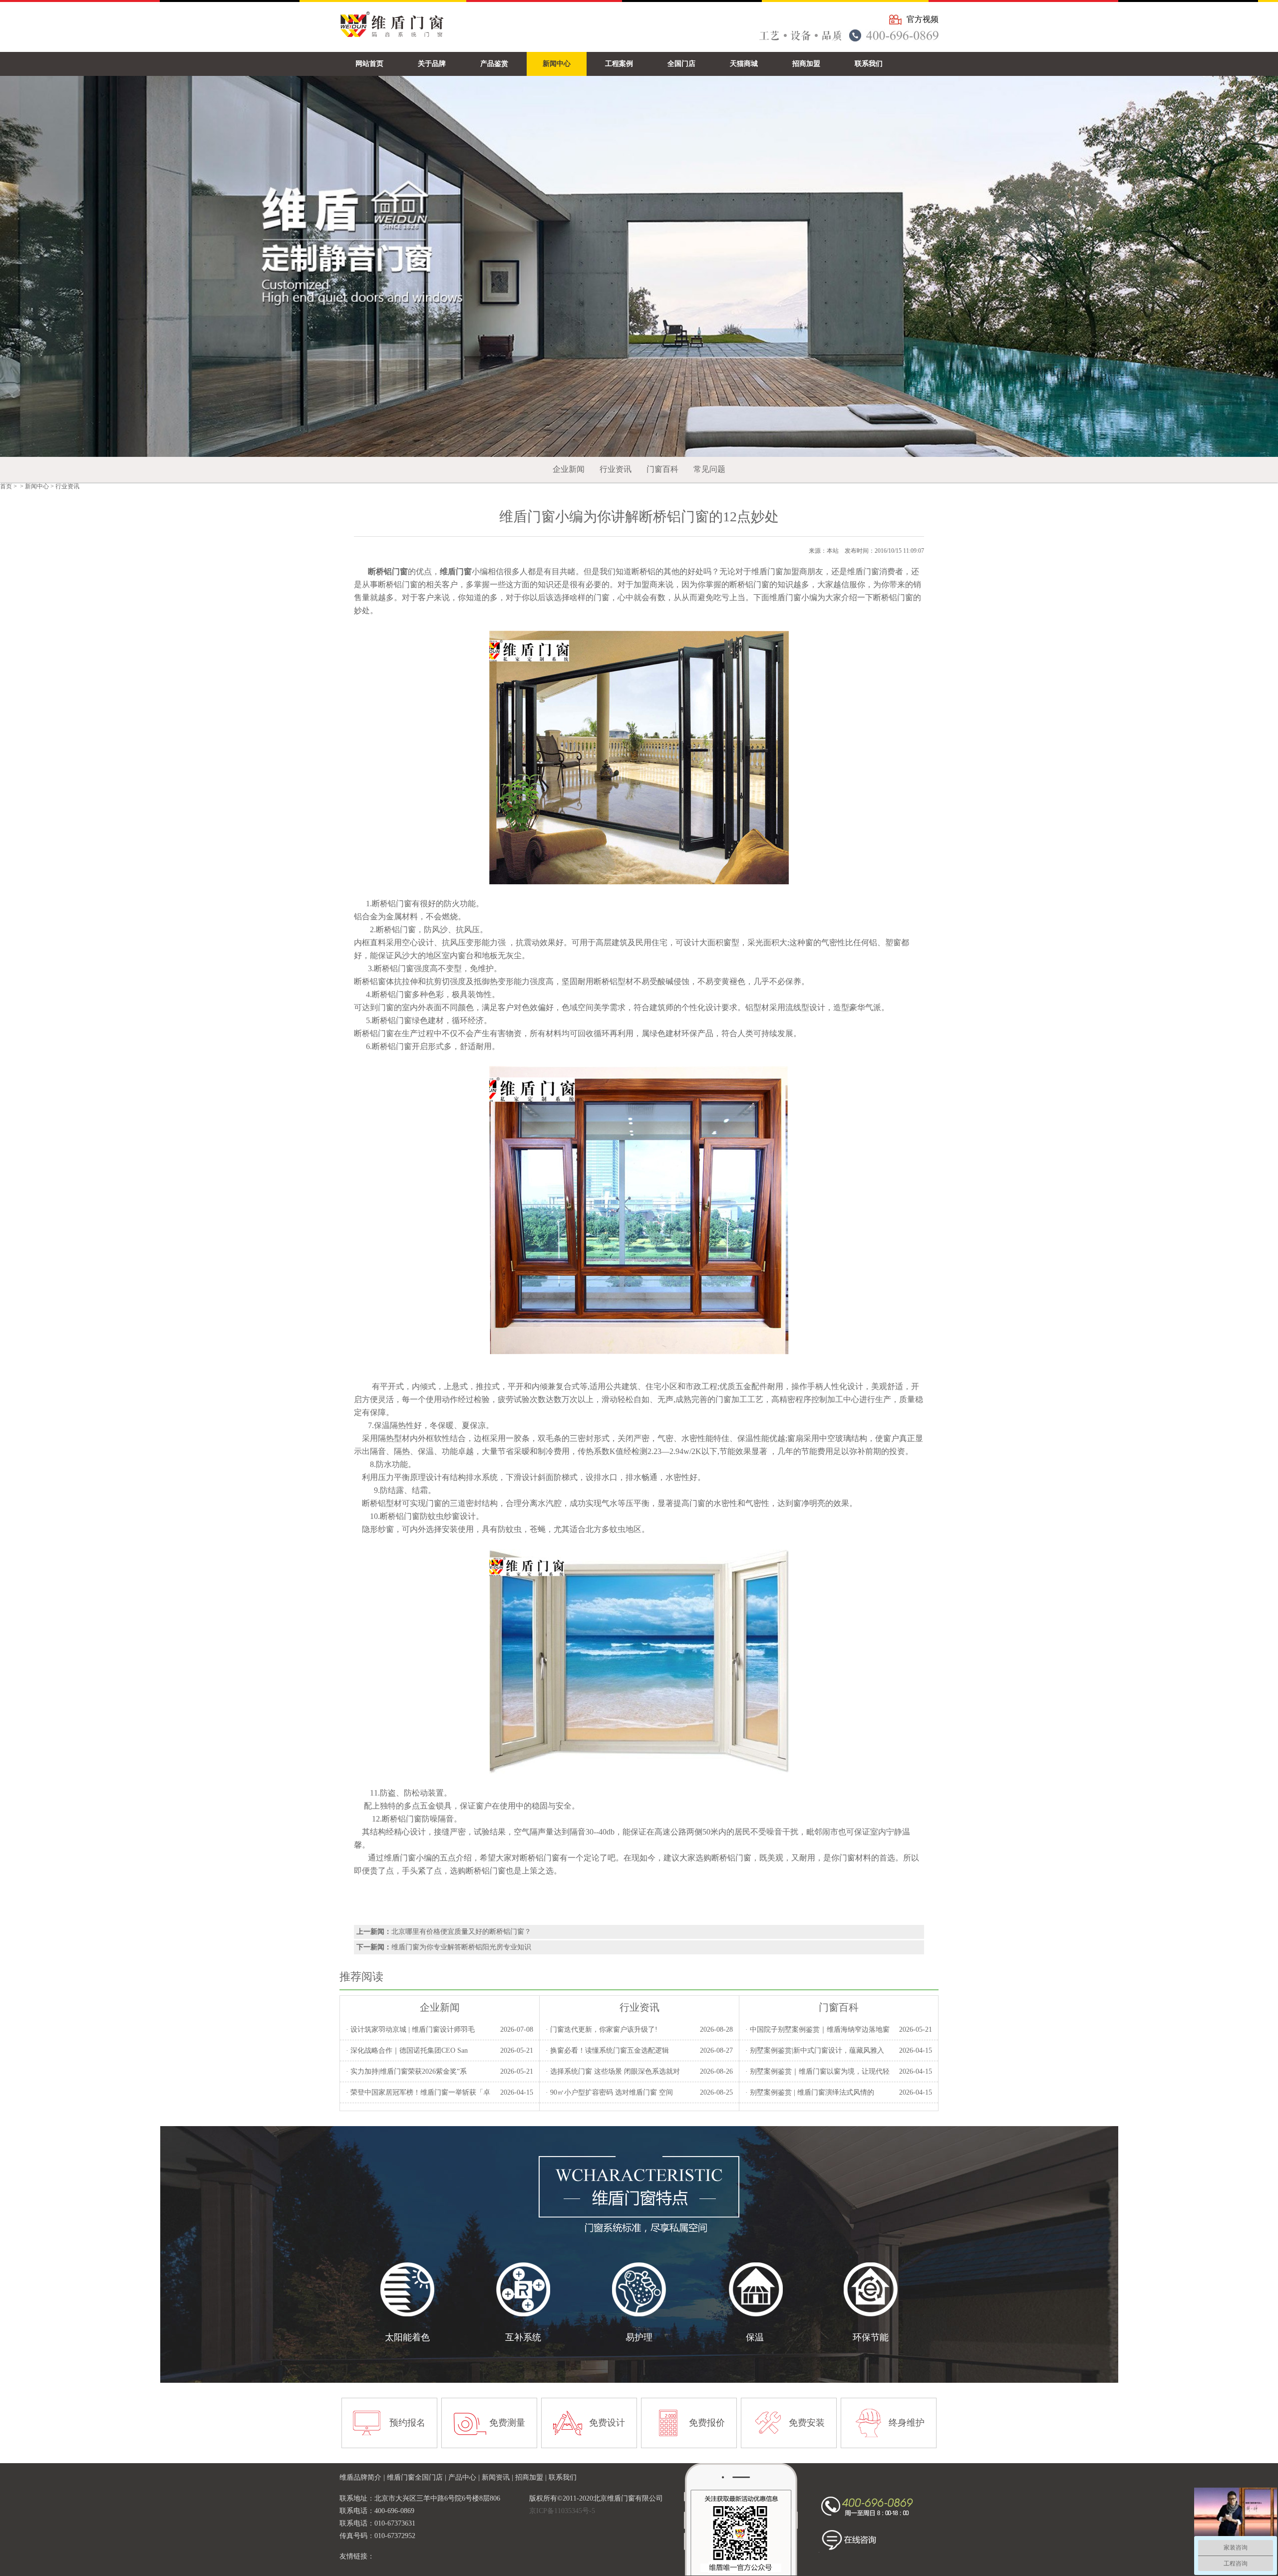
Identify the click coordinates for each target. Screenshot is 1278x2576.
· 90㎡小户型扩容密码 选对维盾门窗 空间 (609, 2092)
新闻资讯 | (498, 2477)
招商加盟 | (532, 2477)
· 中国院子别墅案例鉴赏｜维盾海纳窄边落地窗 (817, 2029)
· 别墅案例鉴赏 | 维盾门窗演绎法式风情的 (810, 2092)
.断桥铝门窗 (399, 1516)
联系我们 (563, 2477)
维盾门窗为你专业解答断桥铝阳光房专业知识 (461, 1947)
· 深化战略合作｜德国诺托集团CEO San (407, 2050)
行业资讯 (616, 469)
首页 (6, 486)
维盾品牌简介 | (363, 2477)
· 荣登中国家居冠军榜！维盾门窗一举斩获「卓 (418, 2092)
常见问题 (709, 469)
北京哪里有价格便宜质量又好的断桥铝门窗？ (461, 1932)
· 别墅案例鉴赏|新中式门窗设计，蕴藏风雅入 (815, 2050)
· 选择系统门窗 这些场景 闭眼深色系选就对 (613, 2071)
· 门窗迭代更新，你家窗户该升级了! (602, 2029)
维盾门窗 (400, 1858)
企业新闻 (569, 469)
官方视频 (923, 19)
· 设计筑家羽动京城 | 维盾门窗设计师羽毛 (410, 2029)
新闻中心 (37, 486)
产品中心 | (465, 2477)
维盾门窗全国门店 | (418, 2477)
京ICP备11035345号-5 (562, 2511)
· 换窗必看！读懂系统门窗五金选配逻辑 (607, 2050)
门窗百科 (662, 469)
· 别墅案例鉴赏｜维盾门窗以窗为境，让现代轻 (817, 2071)
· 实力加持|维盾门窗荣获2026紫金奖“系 (406, 2071)
